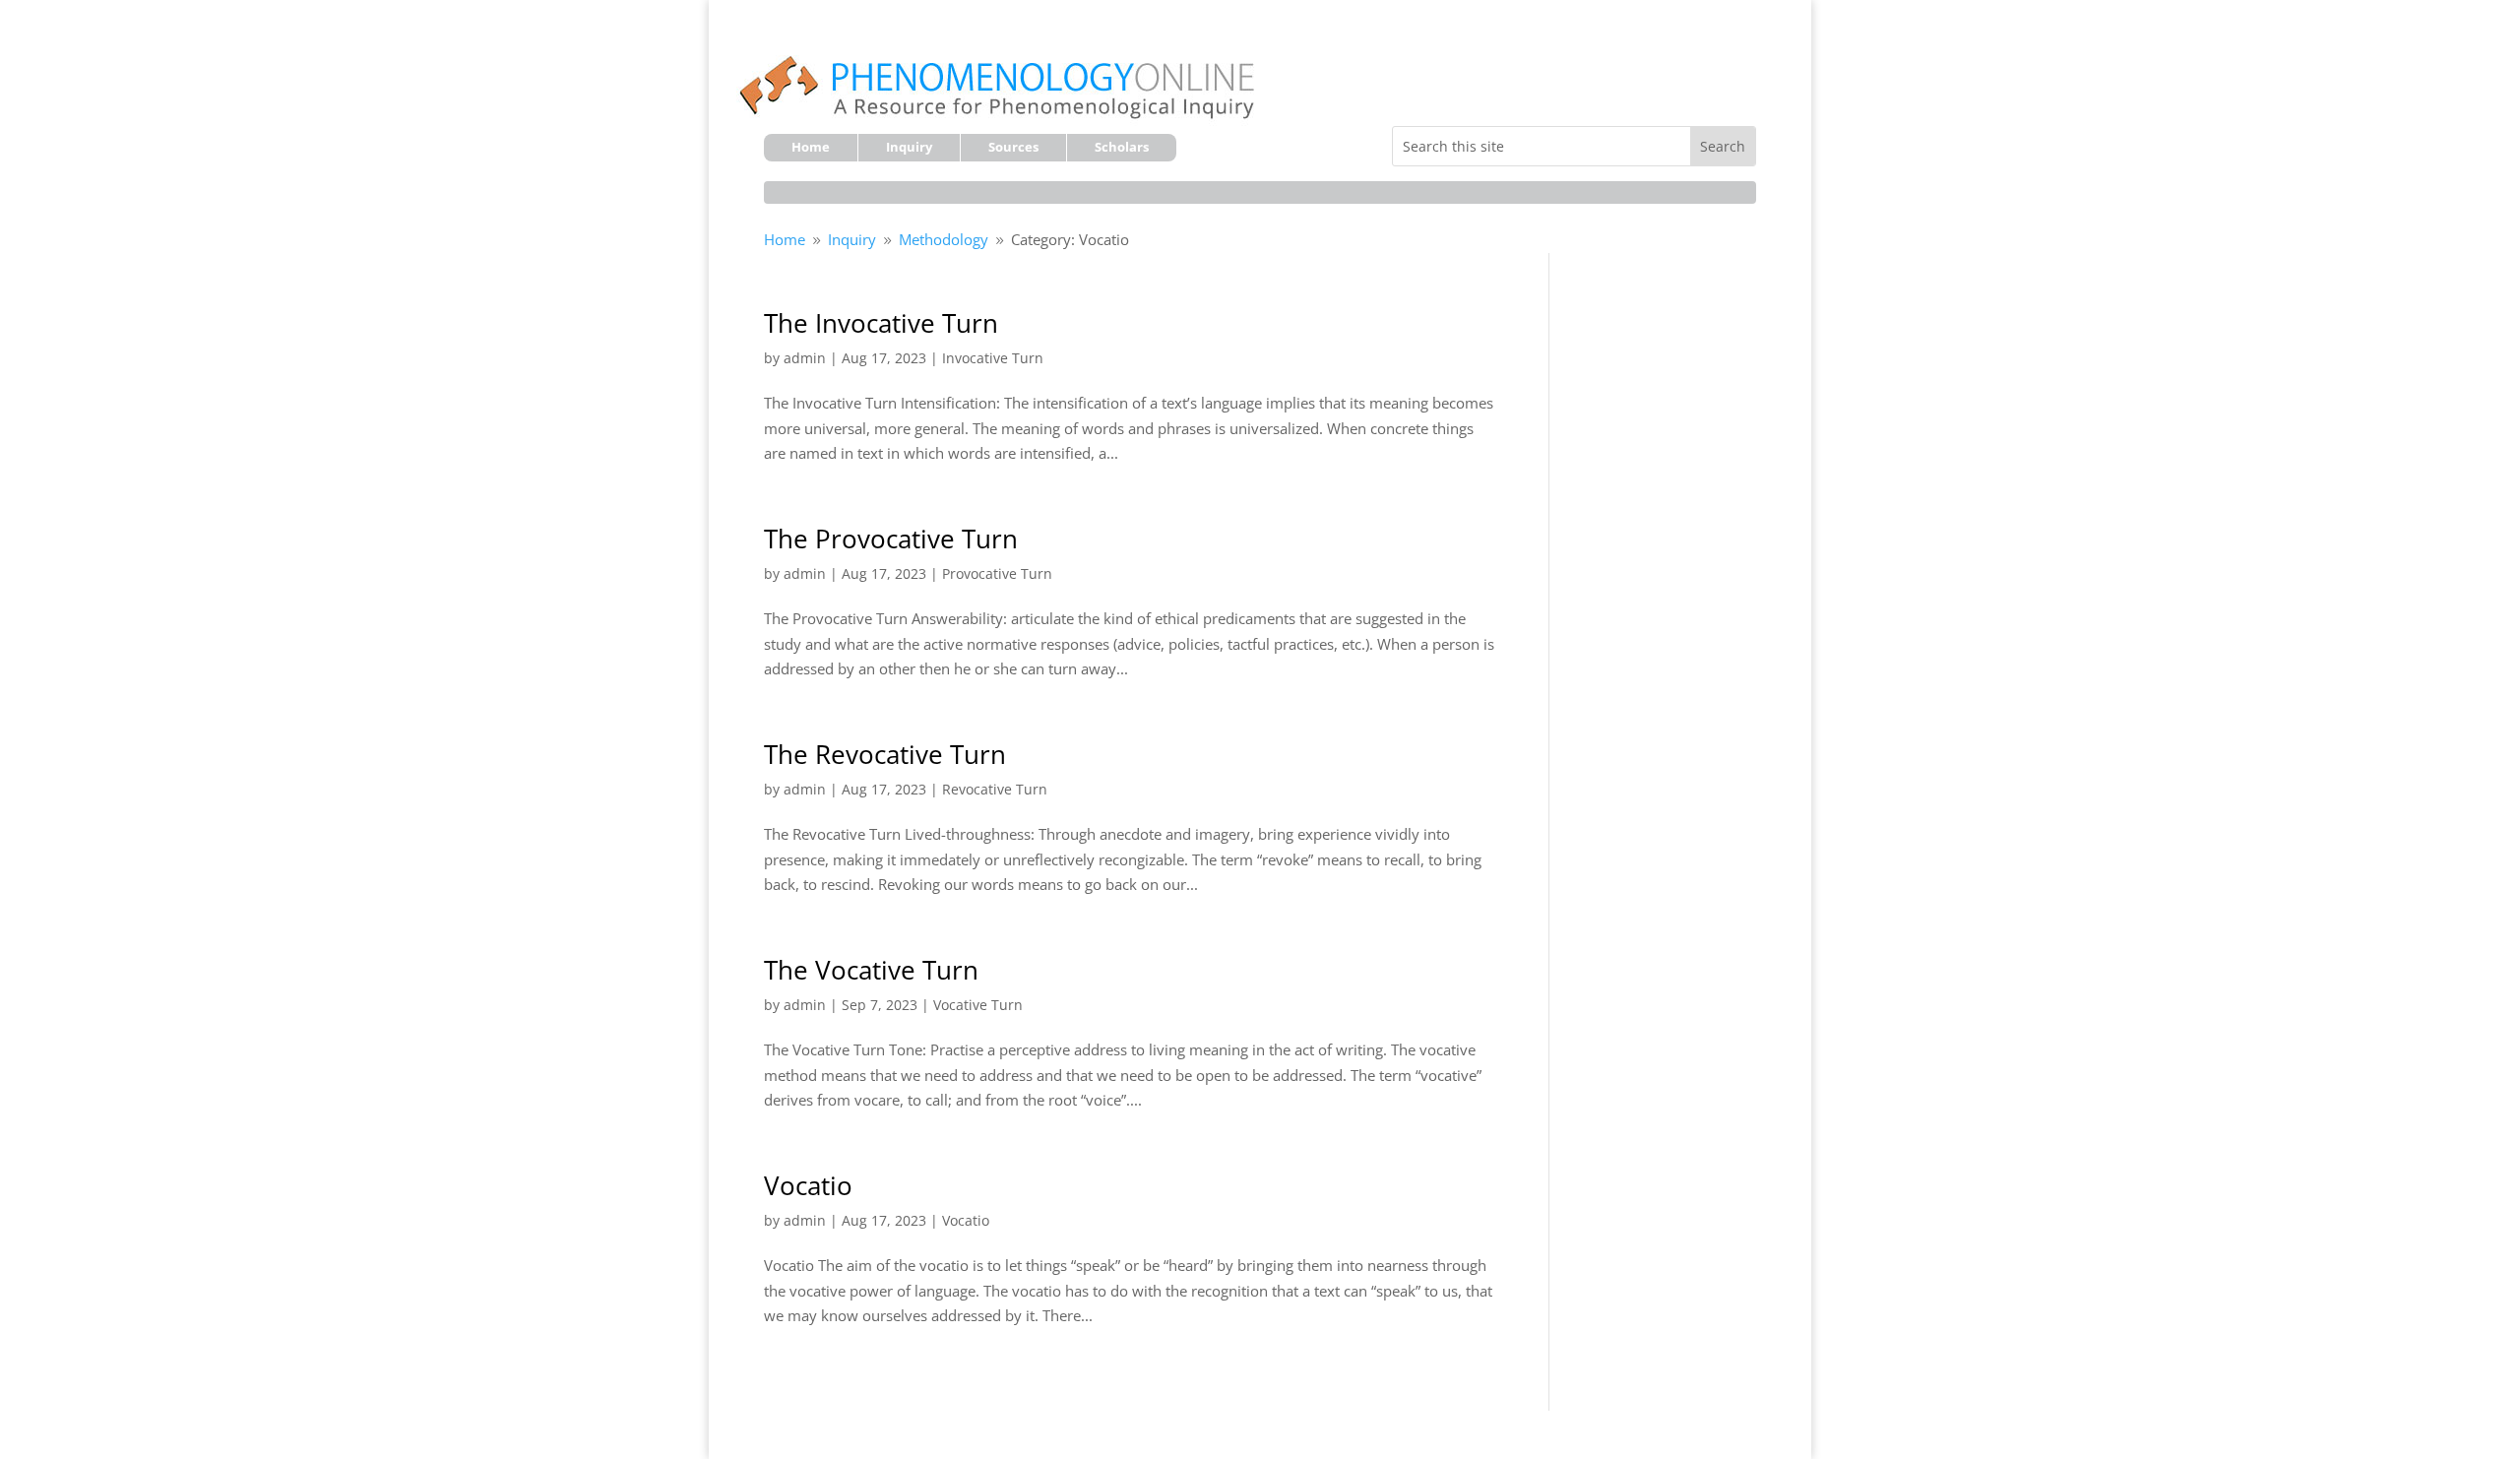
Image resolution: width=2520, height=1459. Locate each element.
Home (811, 148)
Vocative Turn (978, 1005)
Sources (1013, 148)
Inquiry (909, 148)
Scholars (1122, 148)
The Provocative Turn (891, 539)
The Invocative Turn (881, 323)
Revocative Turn (995, 789)
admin (805, 358)
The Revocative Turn (885, 754)
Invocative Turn (993, 358)
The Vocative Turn (871, 970)
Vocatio (808, 1185)
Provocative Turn (997, 573)
